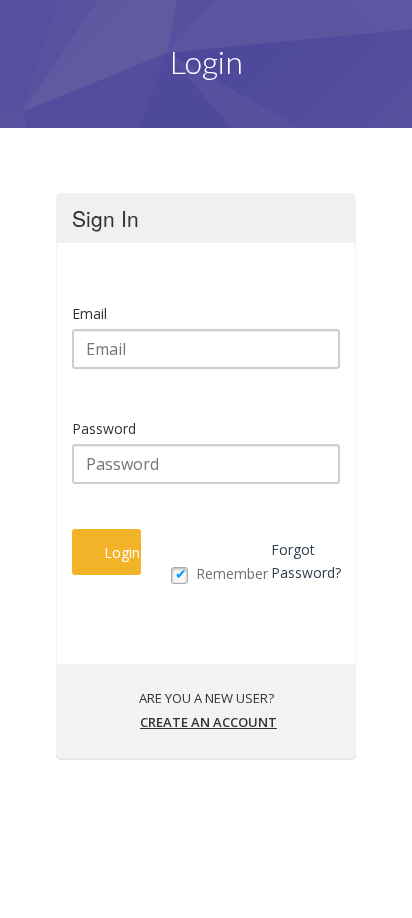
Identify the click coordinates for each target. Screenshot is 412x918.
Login (122, 552)
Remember (232, 573)
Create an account (208, 722)
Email (89, 313)
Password (104, 428)
